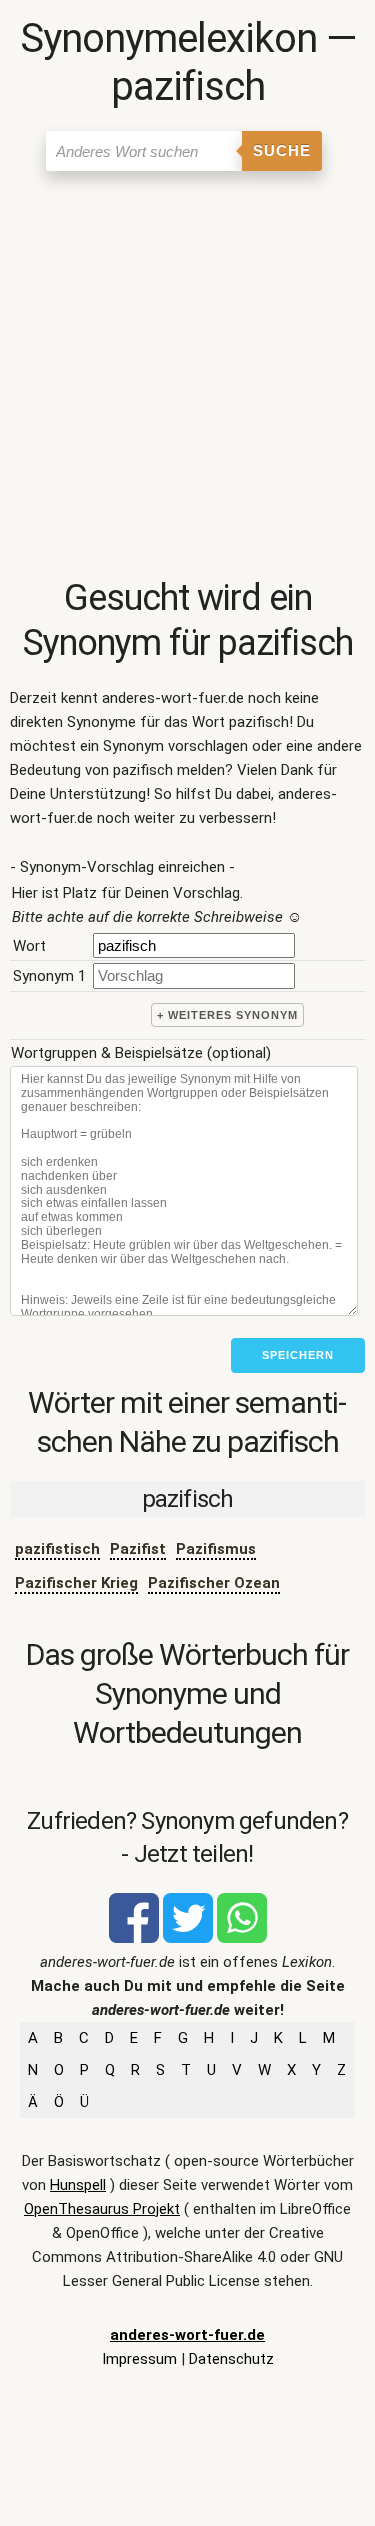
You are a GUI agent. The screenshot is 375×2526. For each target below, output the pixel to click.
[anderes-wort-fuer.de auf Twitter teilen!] (188, 1938)
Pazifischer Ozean (214, 1583)
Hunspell (78, 2185)
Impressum (139, 2359)
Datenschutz (231, 2359)
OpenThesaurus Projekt (102, 2209)
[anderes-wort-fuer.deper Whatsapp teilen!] (242, 1938)
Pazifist (138, 1549)
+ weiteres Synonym (227, 1015)
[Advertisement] (187, 378)
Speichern (298, 1355)
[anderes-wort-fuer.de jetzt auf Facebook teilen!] (134, 1938)
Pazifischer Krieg (76, 1583)
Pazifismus (216, 1549)
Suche (282, 150)
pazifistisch (57, 1549)
